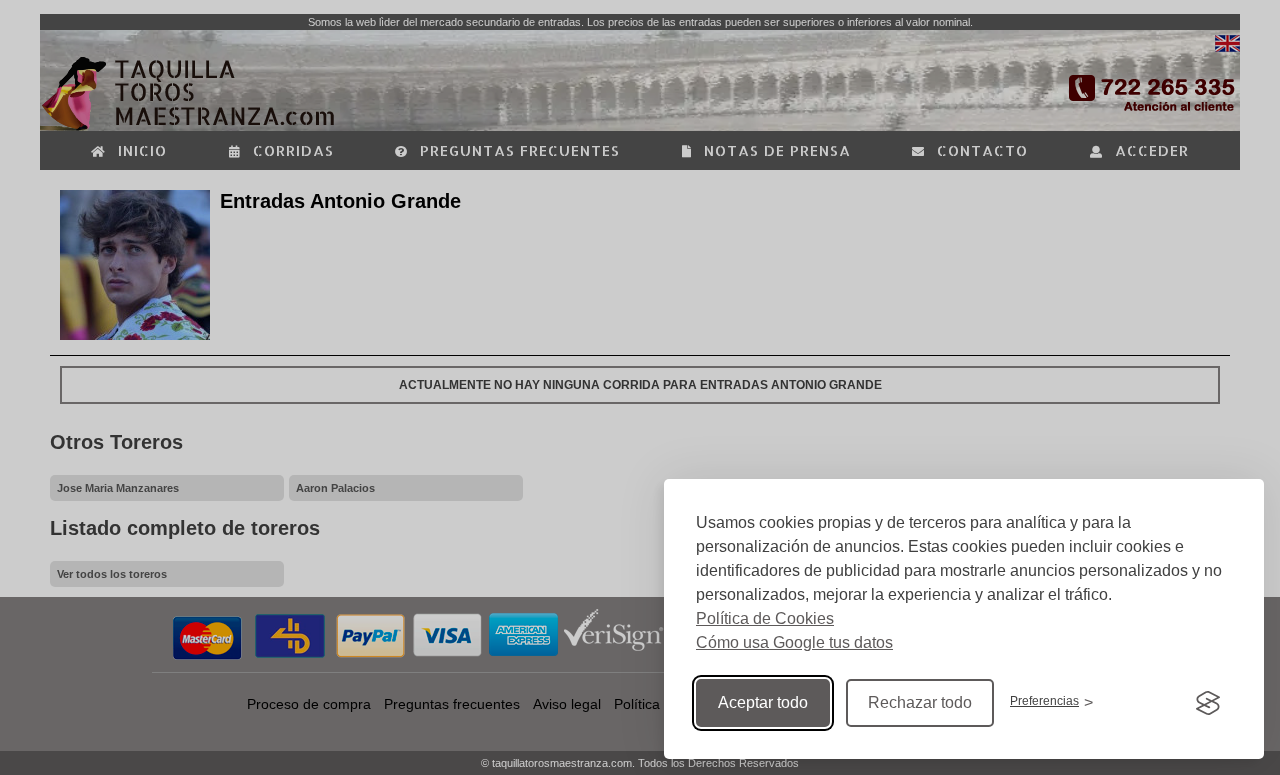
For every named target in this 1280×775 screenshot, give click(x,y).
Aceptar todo (763, 702)
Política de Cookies (765, 618)
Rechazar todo (920, 702)
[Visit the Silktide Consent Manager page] (1208, 703)
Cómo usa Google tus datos (794, 642)
